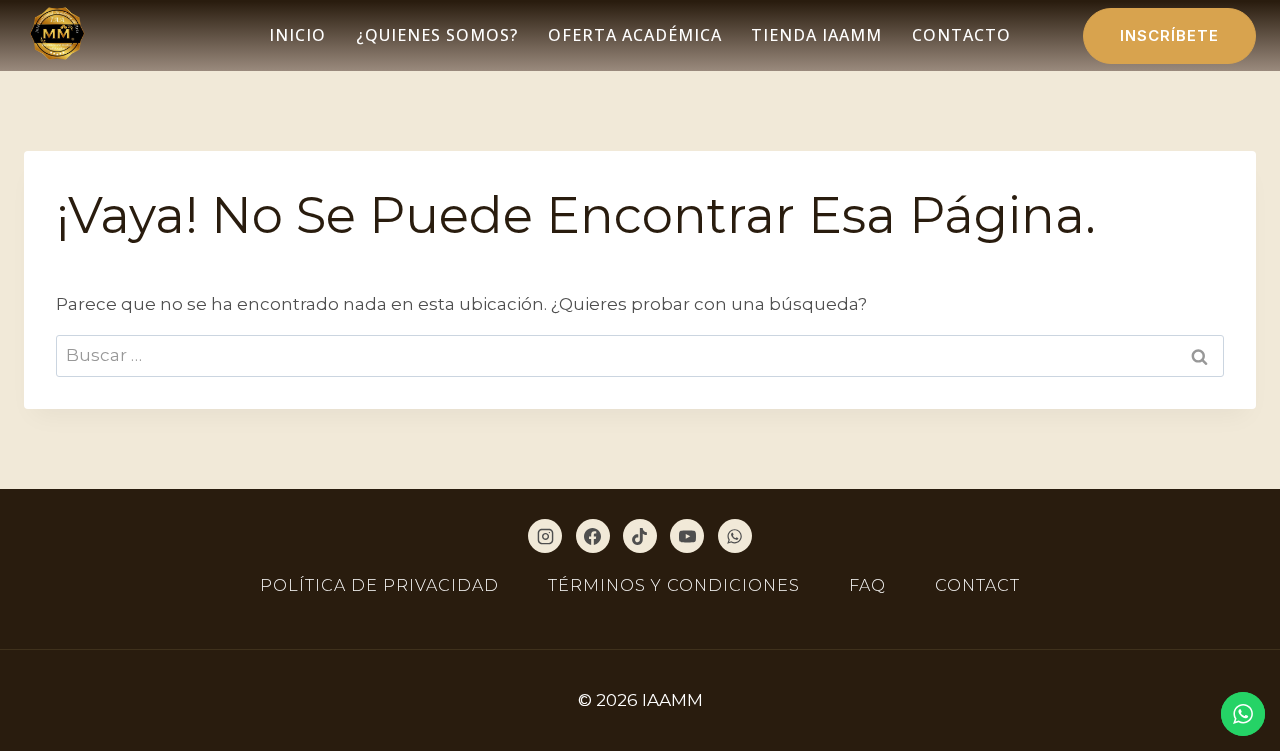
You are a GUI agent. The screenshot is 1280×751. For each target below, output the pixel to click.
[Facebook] (593, 536)
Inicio (297, 35)
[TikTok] (640, 536)
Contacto (961, 35)
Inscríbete (1169, 35)
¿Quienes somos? (437, 35)
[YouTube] (687, 536)
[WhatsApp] (735, 536)
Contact (977, 585)
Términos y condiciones (674, 585)
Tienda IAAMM (816, 35)
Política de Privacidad (379, 585)
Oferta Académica (635, 35)
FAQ (867, 585)
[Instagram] (545, 536)
